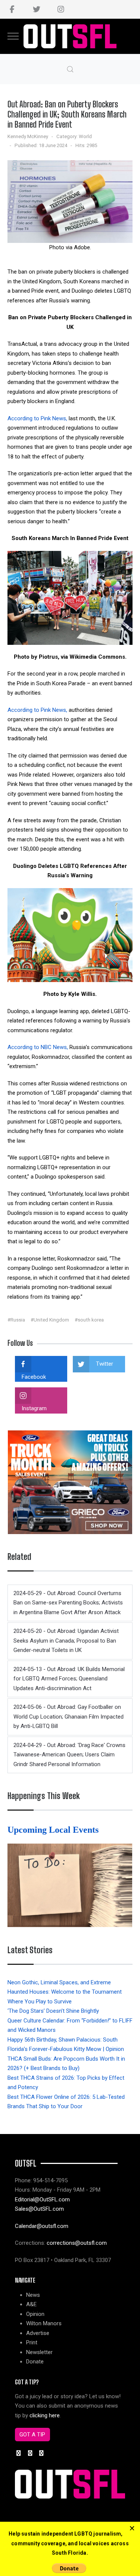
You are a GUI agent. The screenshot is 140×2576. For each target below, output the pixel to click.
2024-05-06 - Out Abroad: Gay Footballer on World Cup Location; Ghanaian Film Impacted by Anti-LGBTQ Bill (69, 1717)
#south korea (89, 1320)
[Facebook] (12, 9)
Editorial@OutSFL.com (42, 2199)
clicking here (45, 2415)
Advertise (38, 2333)
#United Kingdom (50, 1320)
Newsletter (39, 2352)
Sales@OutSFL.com (39, 2209)
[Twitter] (36, 9)
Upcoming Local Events (54, 1830)
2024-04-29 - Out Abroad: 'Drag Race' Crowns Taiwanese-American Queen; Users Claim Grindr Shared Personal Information (69, 1755)
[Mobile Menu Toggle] (13, 36)
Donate (35, 2362)
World (85, 136)
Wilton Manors (44, 2323)
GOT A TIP (32, 2435)
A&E (31, 2304)
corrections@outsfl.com (77, 2243)
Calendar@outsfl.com (42, 2226)
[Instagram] (61, 9)
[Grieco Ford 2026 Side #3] (70, 1482)
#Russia (16, 1320)
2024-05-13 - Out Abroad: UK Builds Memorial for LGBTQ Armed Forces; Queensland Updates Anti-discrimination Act (69, 1679)
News (33, 2295)
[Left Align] (132, 2528)
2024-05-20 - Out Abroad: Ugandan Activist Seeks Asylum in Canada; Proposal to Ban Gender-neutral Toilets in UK (66, 1641)
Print (32, 2342)
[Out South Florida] (70, 36)
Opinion (35, 2314)
